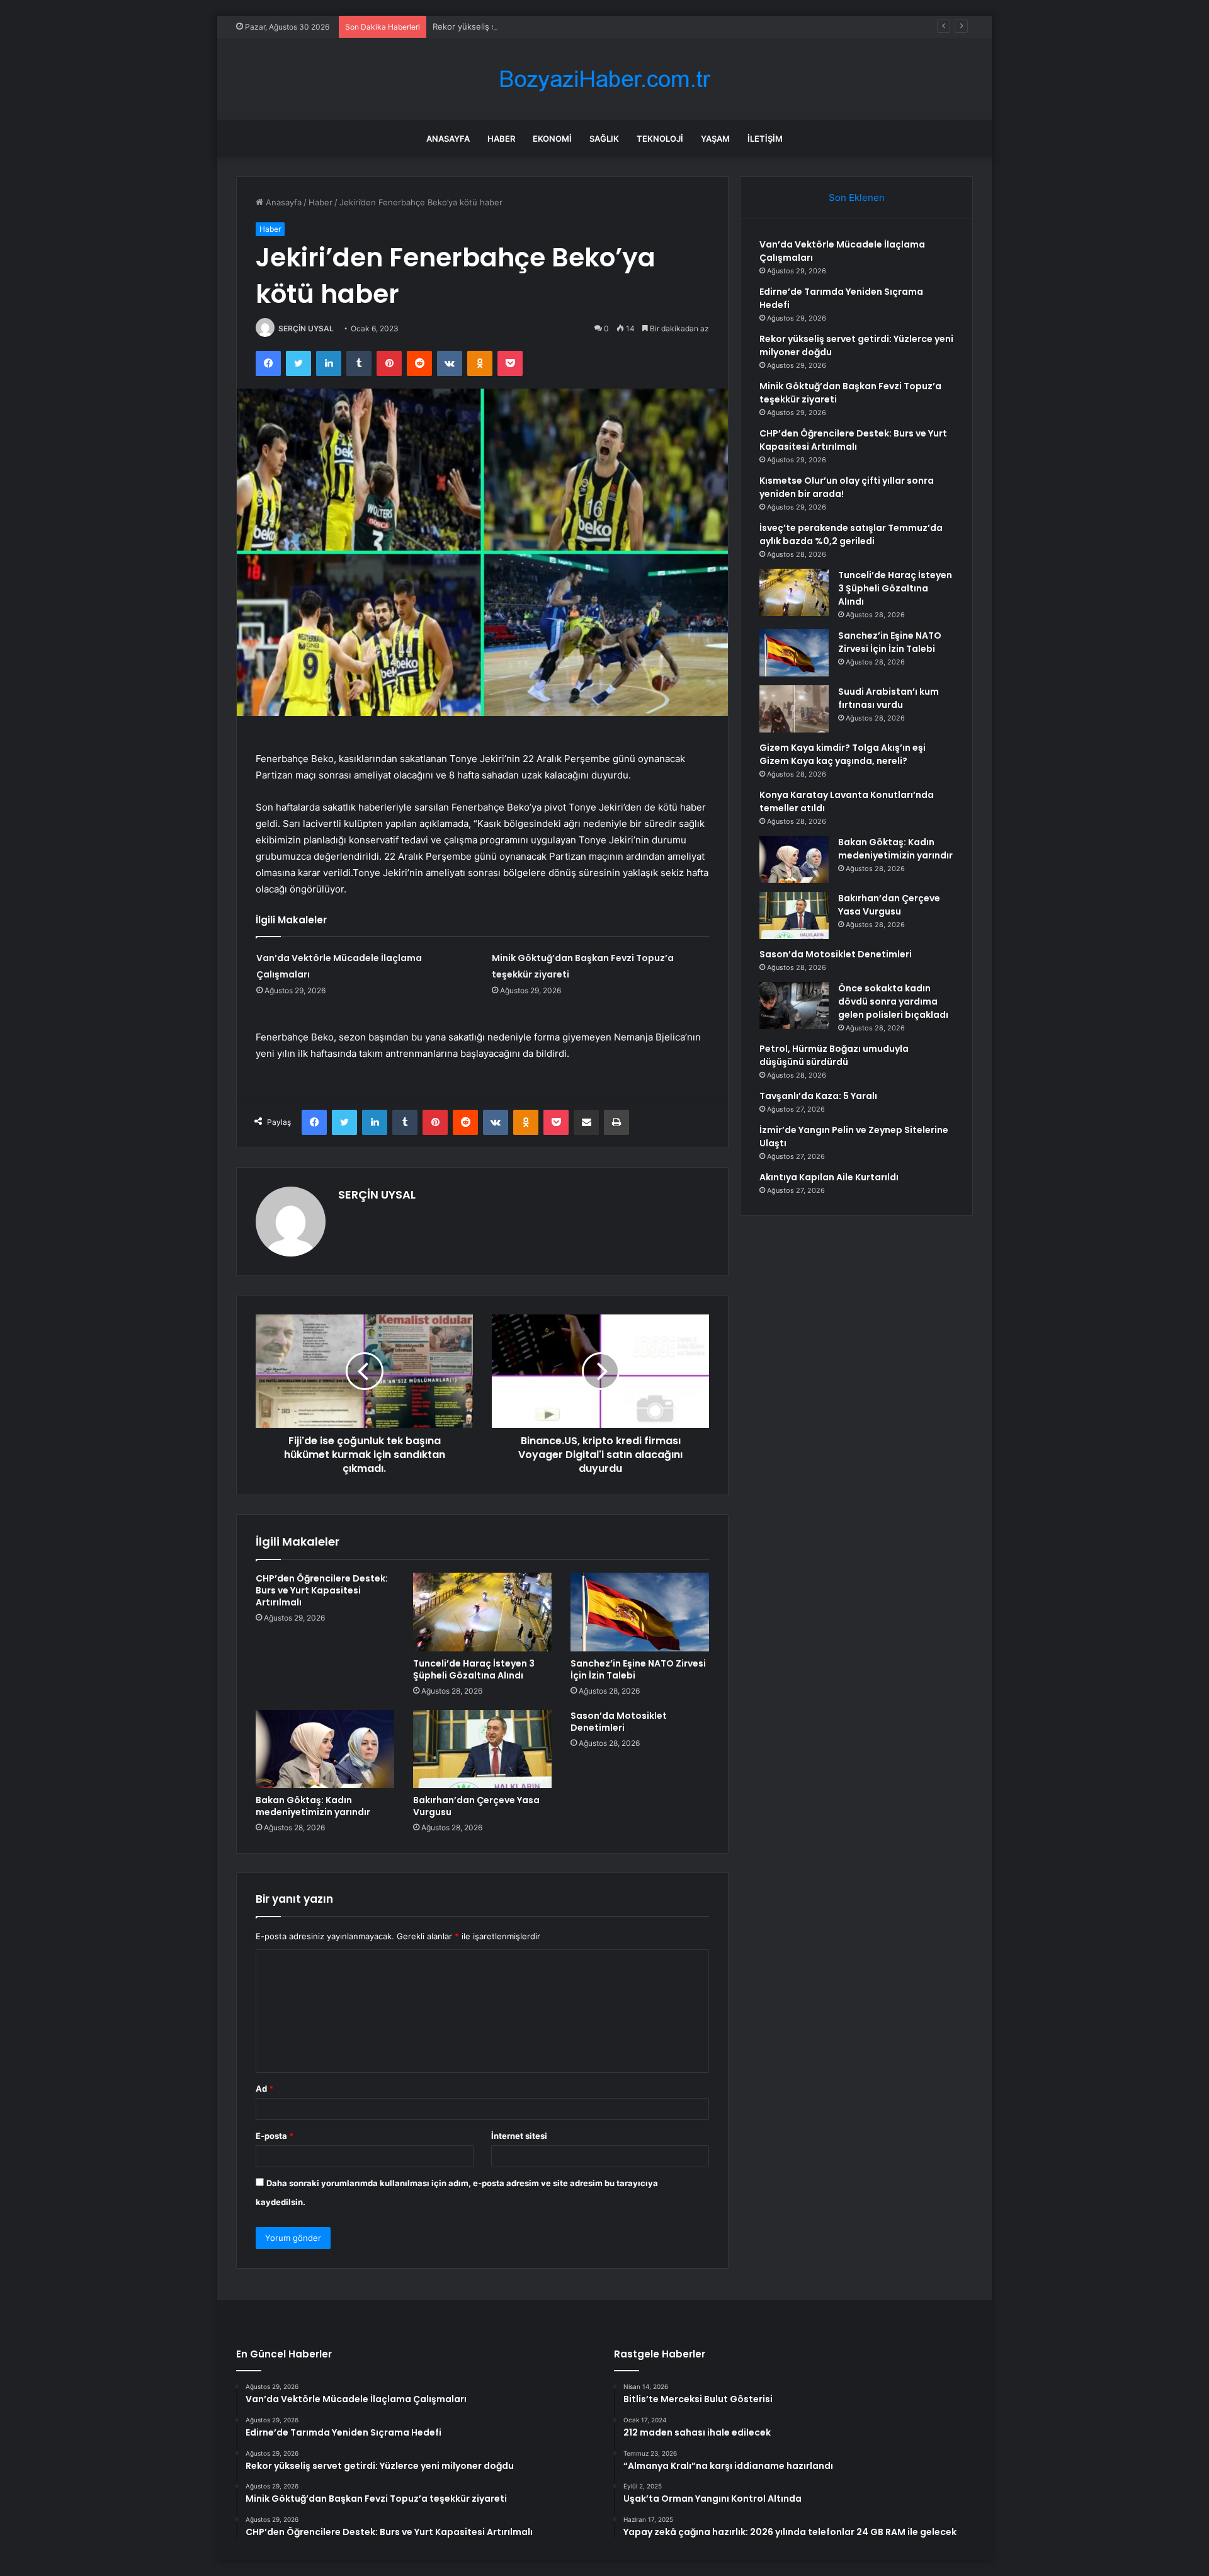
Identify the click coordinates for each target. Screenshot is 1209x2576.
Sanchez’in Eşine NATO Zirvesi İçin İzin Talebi (638, 1669)
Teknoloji (660, 139)
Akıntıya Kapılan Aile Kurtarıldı (829, 1177)
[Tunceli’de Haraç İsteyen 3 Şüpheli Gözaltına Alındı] (482, 1612)
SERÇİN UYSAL (306, 328)
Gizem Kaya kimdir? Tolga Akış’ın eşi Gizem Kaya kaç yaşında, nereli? (843, 754)
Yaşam (715, 139)
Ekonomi (552, 139)
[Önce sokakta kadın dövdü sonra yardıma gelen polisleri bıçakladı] (794, 1006)
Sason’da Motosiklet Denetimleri (619, 1722)
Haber (501, 139)
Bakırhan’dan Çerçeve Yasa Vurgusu (476, 1806)
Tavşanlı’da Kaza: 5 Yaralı (818, 1096)
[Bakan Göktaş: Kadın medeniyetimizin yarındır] (325, 1749)
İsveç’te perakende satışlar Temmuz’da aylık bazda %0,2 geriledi (851, 534)
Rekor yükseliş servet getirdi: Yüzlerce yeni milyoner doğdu (549, 26)
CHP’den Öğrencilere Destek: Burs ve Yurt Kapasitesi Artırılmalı (322, 1590)
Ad (264, 2089)
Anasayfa (448, 139)
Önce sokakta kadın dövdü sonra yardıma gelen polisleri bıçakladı (893, 1001)
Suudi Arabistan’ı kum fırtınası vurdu (888, 698)
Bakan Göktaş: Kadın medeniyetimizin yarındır (313, 1806)
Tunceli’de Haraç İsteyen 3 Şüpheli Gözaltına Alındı (474, 1669)
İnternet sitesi (519, 2136)
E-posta (275, 2136)
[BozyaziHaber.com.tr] (604, 79)
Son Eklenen (857, 197)
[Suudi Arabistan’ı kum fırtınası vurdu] (794, 709)
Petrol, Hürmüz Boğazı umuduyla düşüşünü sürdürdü (834, 1055)
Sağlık (604, 139)
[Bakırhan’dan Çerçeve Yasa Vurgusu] (482, 1749)
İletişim (765, 139)
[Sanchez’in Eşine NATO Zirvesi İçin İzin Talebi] (640, 1612)
